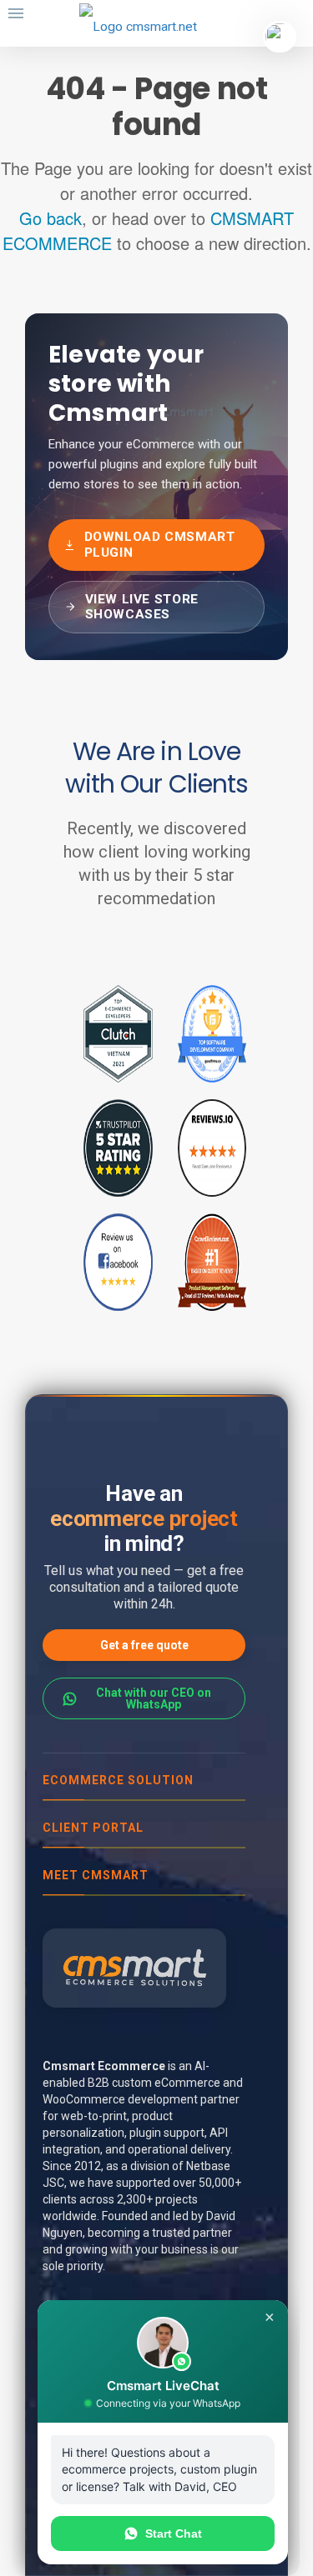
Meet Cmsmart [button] (96, 1875)
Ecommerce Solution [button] (118, 1780)
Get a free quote (144, 1645)
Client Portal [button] (93, 1828)
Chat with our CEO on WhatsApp (154, 1698)
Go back (50, 218)
